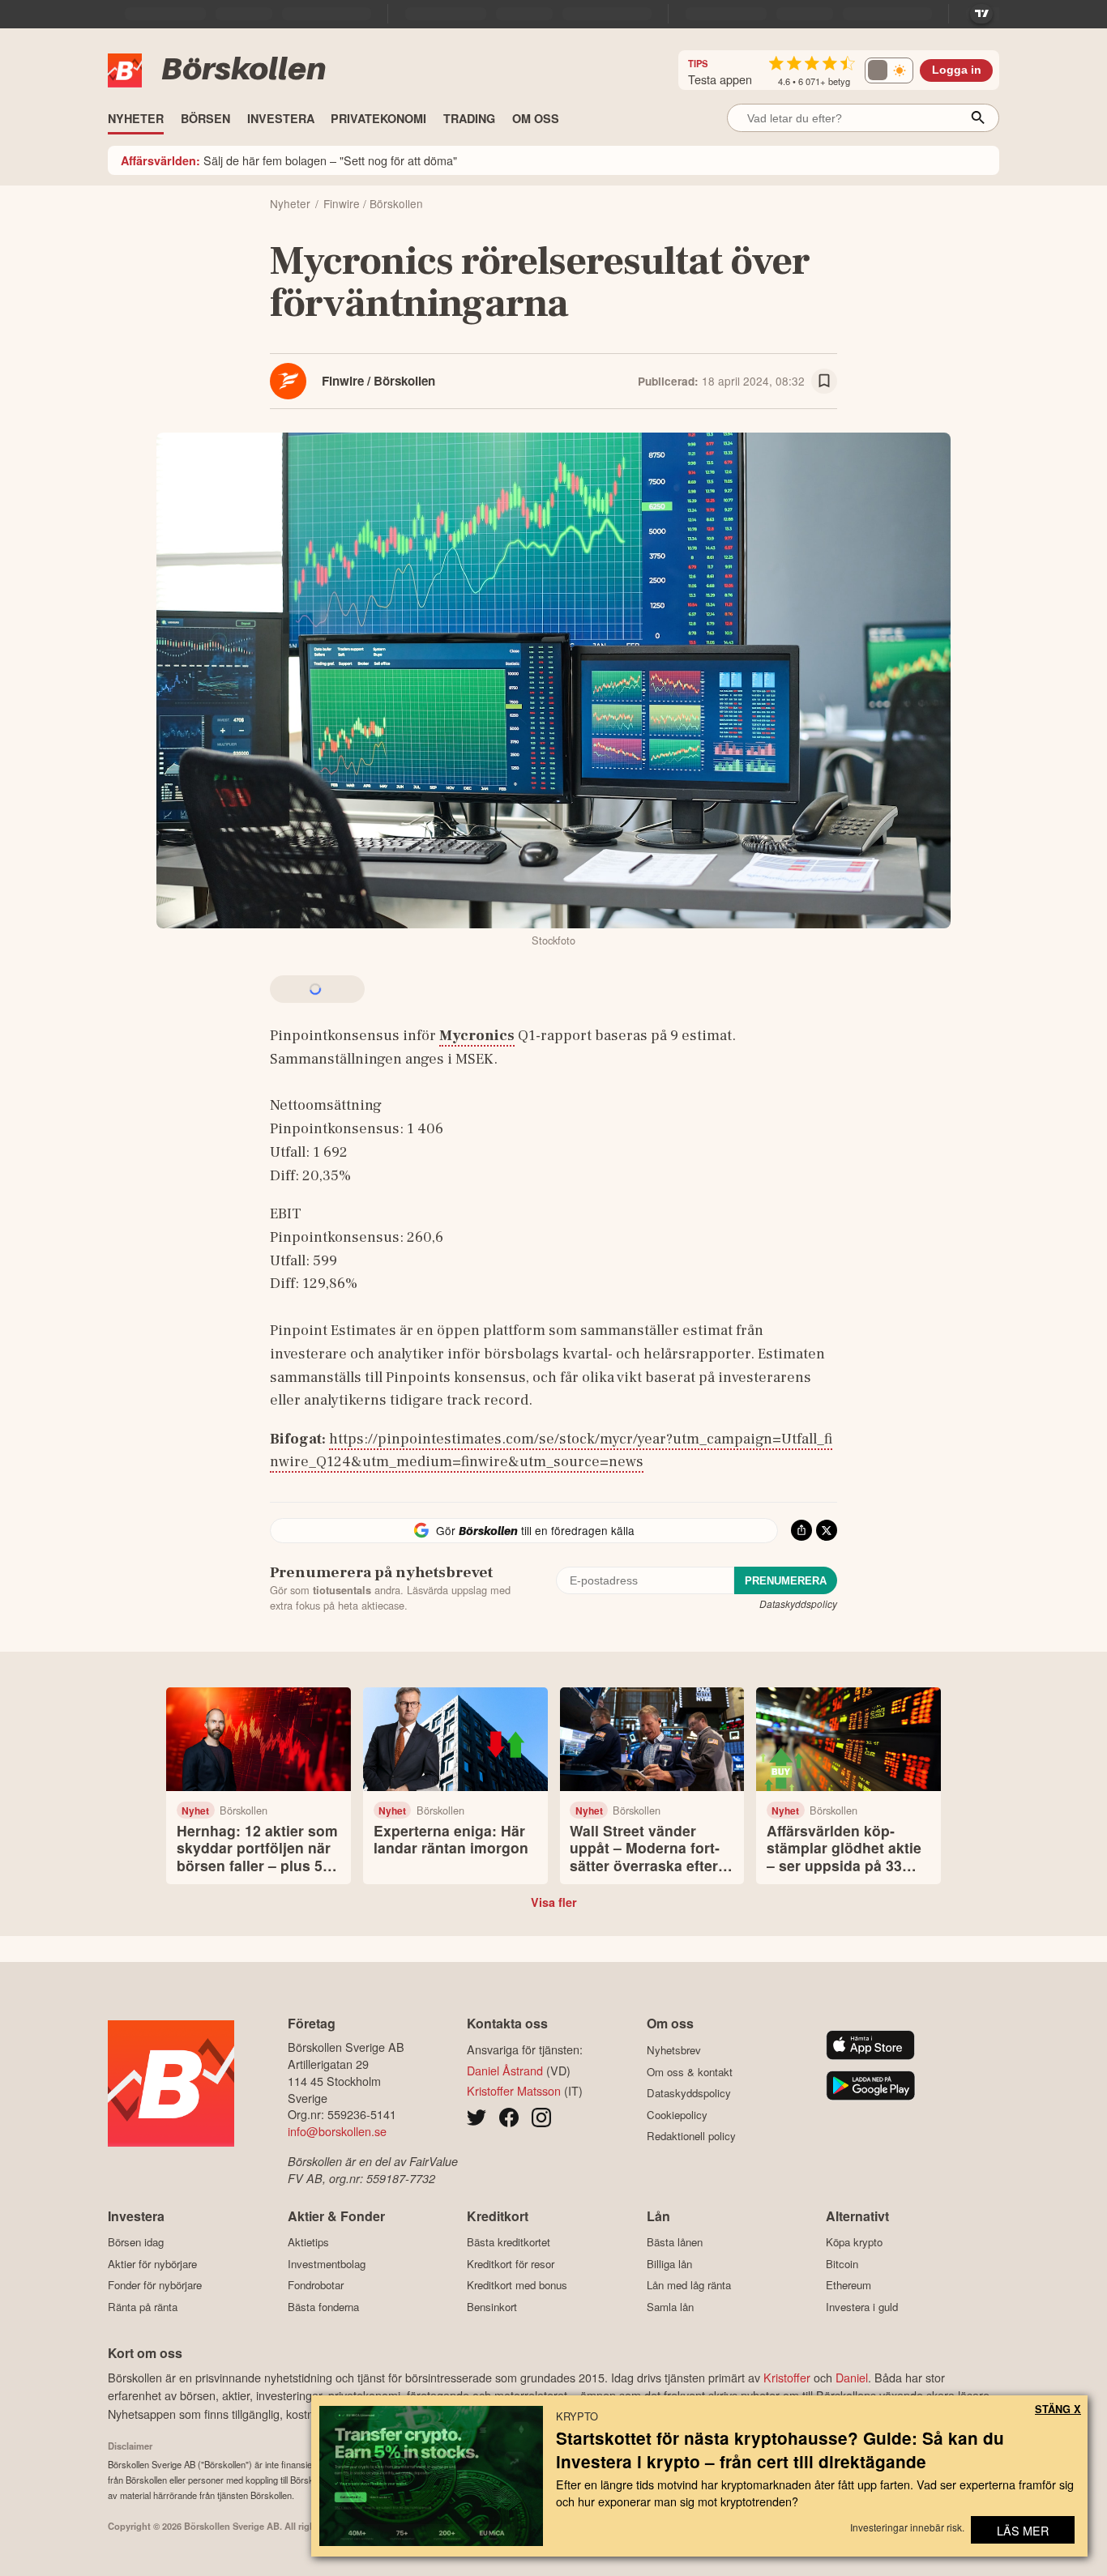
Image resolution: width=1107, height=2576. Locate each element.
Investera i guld (862, 2307)
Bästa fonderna (323, 2307)
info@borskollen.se (337, 2131)
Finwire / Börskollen (378, 381)
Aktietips (308, 2242)
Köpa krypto (854, 2242)
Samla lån (670, 2307)
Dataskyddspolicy (798, 1604)
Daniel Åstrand (505, 2070)
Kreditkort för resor (511, 2264)
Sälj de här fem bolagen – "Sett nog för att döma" (289, 160)
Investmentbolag (327, 2264)
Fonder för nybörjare (155, 2285)
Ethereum (848, 2285)
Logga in (957, 70)
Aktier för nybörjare (152, 2264)
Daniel (852, 2377)
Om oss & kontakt (690, 2072)
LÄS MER (1023, 2530)
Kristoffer (787, 2377)
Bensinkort (492, 2307)
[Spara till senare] (824, 382)
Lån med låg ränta (689, 2285)
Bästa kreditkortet (509, 2242)
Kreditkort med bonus (517, 2285)
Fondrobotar (316, 2285)
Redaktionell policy (691, 2136)
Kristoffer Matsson (514, 2090)
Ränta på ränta (143, 2307)
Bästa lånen (675, 2242)
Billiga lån (669, 2264)
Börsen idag (136, 2242)
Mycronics (477, 1035)
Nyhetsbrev (674, 2050)
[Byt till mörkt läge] (889, 70)
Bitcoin (842, 2264)
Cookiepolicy (677, 2115)
